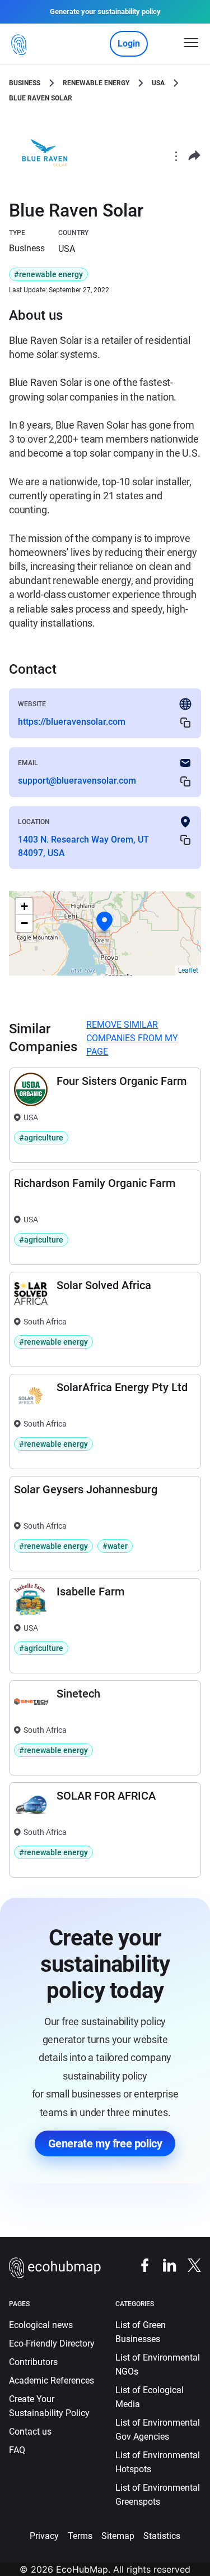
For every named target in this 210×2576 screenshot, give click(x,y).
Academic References (52, 2381)
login (129, 43)
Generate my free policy (105, 2143)
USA (158, 83)
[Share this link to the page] (194, 156)
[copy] (185, 722)
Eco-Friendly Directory (52, 2343)
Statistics (162, 2536)
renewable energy (96, 83)
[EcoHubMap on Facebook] (139, 2264)
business (25, 83)
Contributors (33, 2362)
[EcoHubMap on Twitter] (189, 2264)
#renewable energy (48, 274)
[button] (105, 922)
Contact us (30, 2432)
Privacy (44, 2536)
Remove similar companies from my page (132, 1038)
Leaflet (188, 970)
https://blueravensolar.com (72, 722)
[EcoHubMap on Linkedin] (164, 2264)
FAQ (17, 2450)
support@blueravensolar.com (77, 781)
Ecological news (41, 2325)
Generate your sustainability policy (105, 12)
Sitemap (118, 2536)
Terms (80, 2536)
